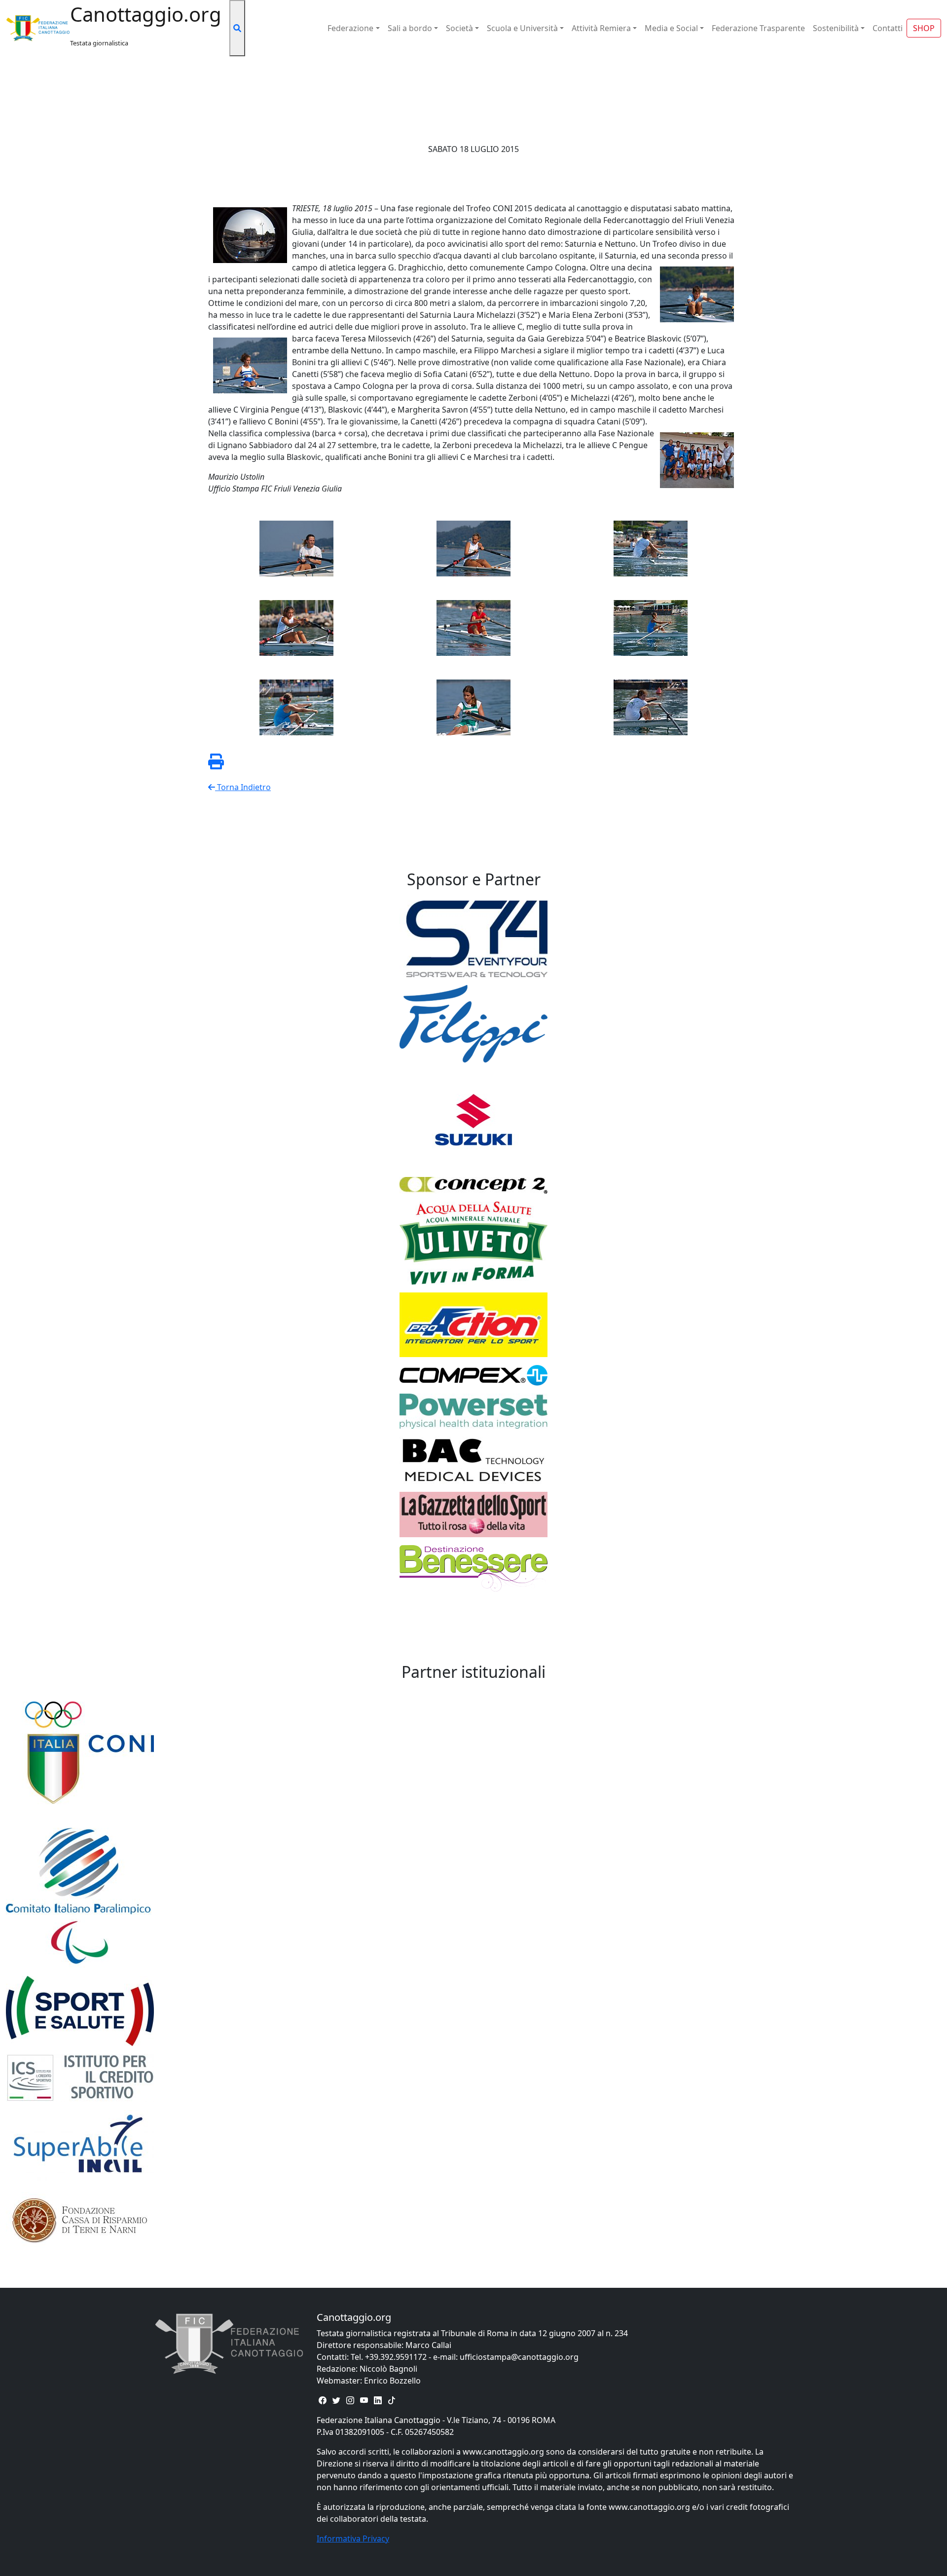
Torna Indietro (243, 787)
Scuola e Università (522, 28)
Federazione (350, 28)
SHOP (924, 28)
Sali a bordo (410, 28)
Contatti (888, 28)
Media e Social (671, 28)
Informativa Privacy (353, 2538)
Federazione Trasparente (758, 28)
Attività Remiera (601, 28)
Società (459, 28)
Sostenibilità (836, 28)
